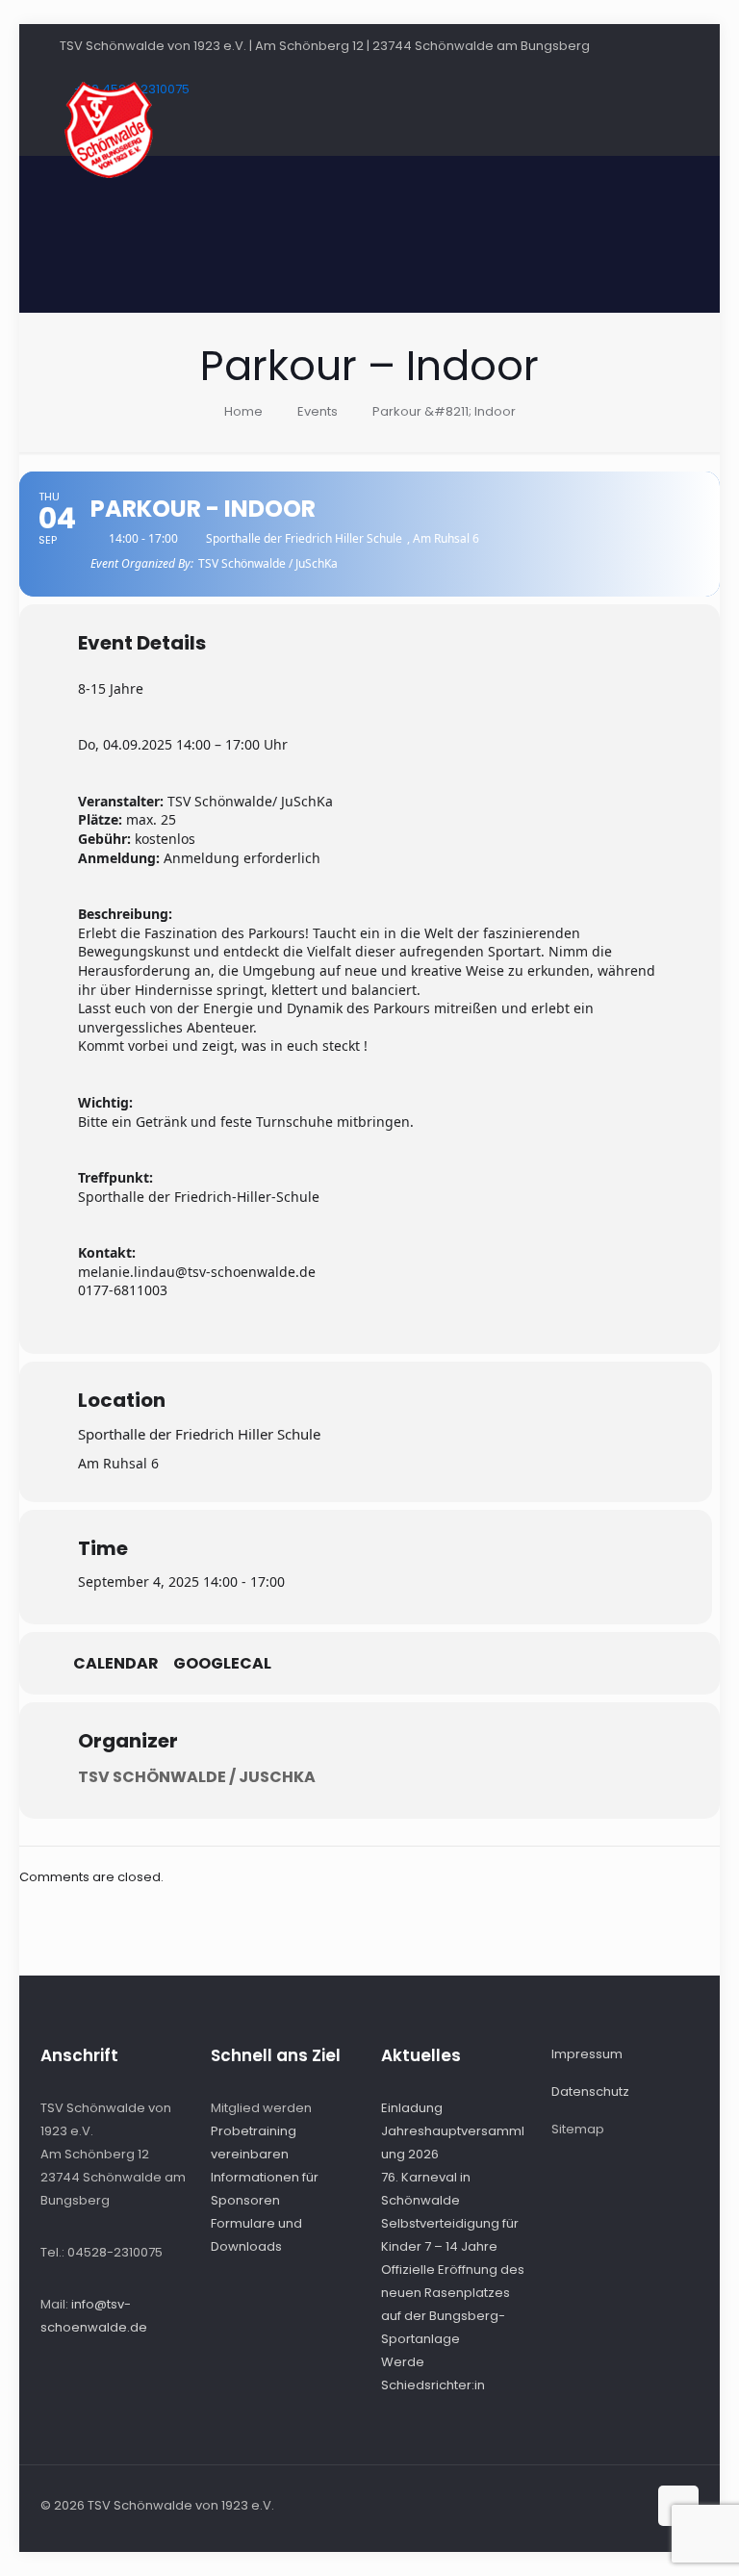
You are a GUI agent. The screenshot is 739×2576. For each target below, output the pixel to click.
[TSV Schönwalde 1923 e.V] (108, 130)
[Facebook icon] (612, 2504)
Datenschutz (590, 2091)
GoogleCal (222, 1664)
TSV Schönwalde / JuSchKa (197, 1777)
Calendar (116, 1664)
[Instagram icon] (632, 2504)
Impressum (587, 2054)
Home (243, 411)
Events (318, 411)
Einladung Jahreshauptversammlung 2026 (453, 2131)
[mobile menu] (668, 130)
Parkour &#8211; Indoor (444, 411)
